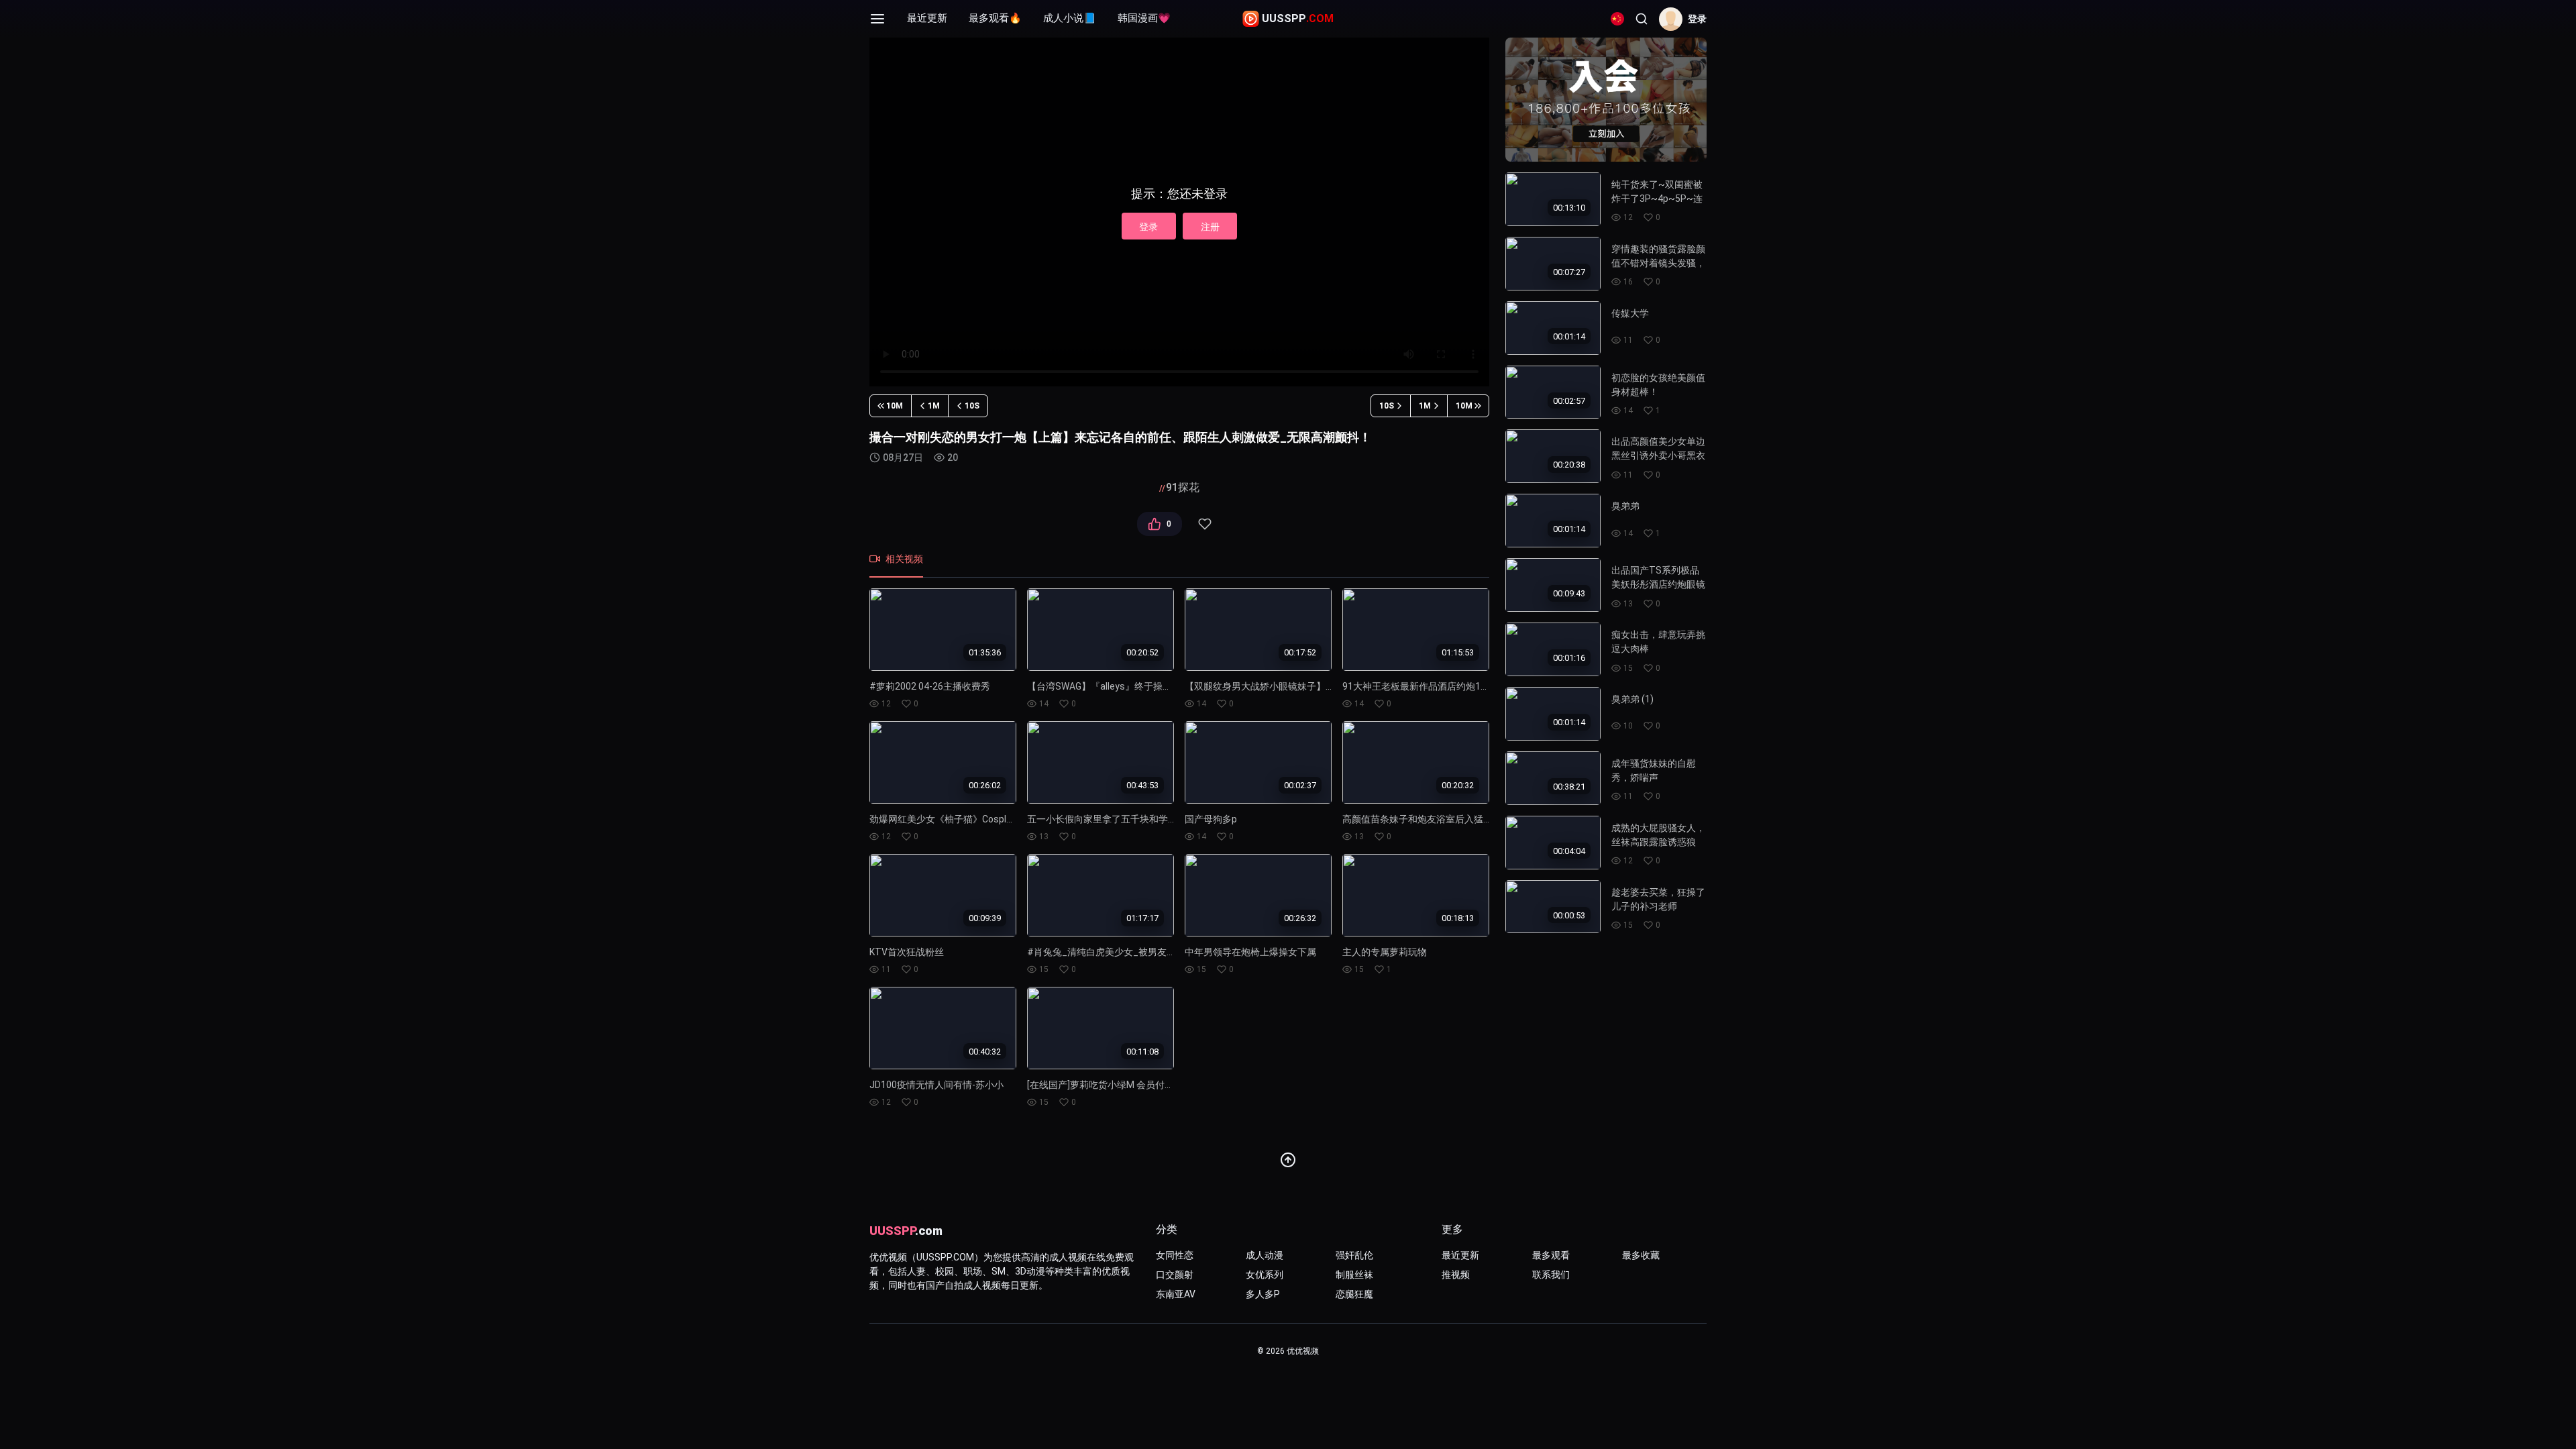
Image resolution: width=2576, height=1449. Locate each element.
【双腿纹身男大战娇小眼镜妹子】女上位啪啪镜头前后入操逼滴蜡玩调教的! (1258, 686)
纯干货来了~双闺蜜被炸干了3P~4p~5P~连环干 (1657, 192)
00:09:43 (1569, 593)
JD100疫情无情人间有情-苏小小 (936, 1085)
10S (972, 406)
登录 (1148, 227)
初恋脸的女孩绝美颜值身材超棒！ (1658, 385)
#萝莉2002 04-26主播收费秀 (930, 686)
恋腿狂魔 (1354, 1294)
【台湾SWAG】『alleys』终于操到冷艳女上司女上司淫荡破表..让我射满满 (1101, 686)
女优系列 (1265, 1275)
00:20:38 (1569, 465)
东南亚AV (1176, 1294)
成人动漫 (1265, 1255)
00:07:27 (1569, 272)
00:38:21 (1569, 787)
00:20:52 (1142, 652)
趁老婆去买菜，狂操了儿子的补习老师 (1658, 899)
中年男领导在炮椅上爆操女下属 (1250, 952)
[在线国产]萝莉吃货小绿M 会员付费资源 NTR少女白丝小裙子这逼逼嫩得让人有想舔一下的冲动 (1101, 1085)
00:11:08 (1142, 1051)
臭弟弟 (1625, 506)
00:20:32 (1458, 785)
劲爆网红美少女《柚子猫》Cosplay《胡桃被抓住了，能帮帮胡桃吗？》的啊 (943, 819)
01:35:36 (985, 652)
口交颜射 (1175, 1275)
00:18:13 (1458, 918)
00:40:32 (985, 1051)
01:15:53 (1458, 652)
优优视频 (1303, 1351)
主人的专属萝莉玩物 (1385, 952)
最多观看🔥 (995, 18)
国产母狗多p (1211, 819)
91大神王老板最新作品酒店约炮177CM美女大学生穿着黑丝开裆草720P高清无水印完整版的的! (1416, 686)
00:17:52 (1300, 652)
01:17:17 (1142, 918)
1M (934, 406)
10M (895, 406)
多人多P (1263, 1294)
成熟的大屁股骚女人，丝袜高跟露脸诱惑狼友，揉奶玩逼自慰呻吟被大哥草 (1658, 835)
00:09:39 (985, 918)
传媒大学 (1630, 313)
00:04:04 (1569, 851)
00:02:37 (1300, 785)
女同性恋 (1175, 1255)
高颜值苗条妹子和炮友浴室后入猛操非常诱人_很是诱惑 (1416, 819)
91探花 (1183, 487)
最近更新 (927, 18)
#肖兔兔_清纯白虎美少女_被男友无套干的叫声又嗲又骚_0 (1101, 952)
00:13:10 (1569, 208)
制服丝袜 (1354, 1275)
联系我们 (1551, 1275)
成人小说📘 (1070, 18)
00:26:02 (985, 785)
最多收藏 (1641, 1255)
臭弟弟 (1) (1632, 699)
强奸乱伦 (1354, 1255)
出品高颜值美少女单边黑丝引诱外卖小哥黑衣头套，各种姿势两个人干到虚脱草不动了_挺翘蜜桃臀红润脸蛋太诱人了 (1658, 448)
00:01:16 (1569, 658)
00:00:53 (1569, 915)
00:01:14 (1569, 336)
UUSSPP (1298, 18)
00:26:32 (1300, 918)
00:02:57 (1569, 400)
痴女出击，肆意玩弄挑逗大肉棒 (1658, 642)
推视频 (1456, 1275)
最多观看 (1551, 1255)
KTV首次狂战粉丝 (907, 952)
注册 (1210, 227)
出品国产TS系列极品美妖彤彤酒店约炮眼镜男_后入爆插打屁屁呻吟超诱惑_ (1658, 577)
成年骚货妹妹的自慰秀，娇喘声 (1654, 770)
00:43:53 (1142, 785)
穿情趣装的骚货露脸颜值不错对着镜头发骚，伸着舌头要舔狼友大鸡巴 (1658, 256)
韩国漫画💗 (1144, 18)
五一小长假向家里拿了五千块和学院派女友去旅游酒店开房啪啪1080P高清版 (1101, 819)
